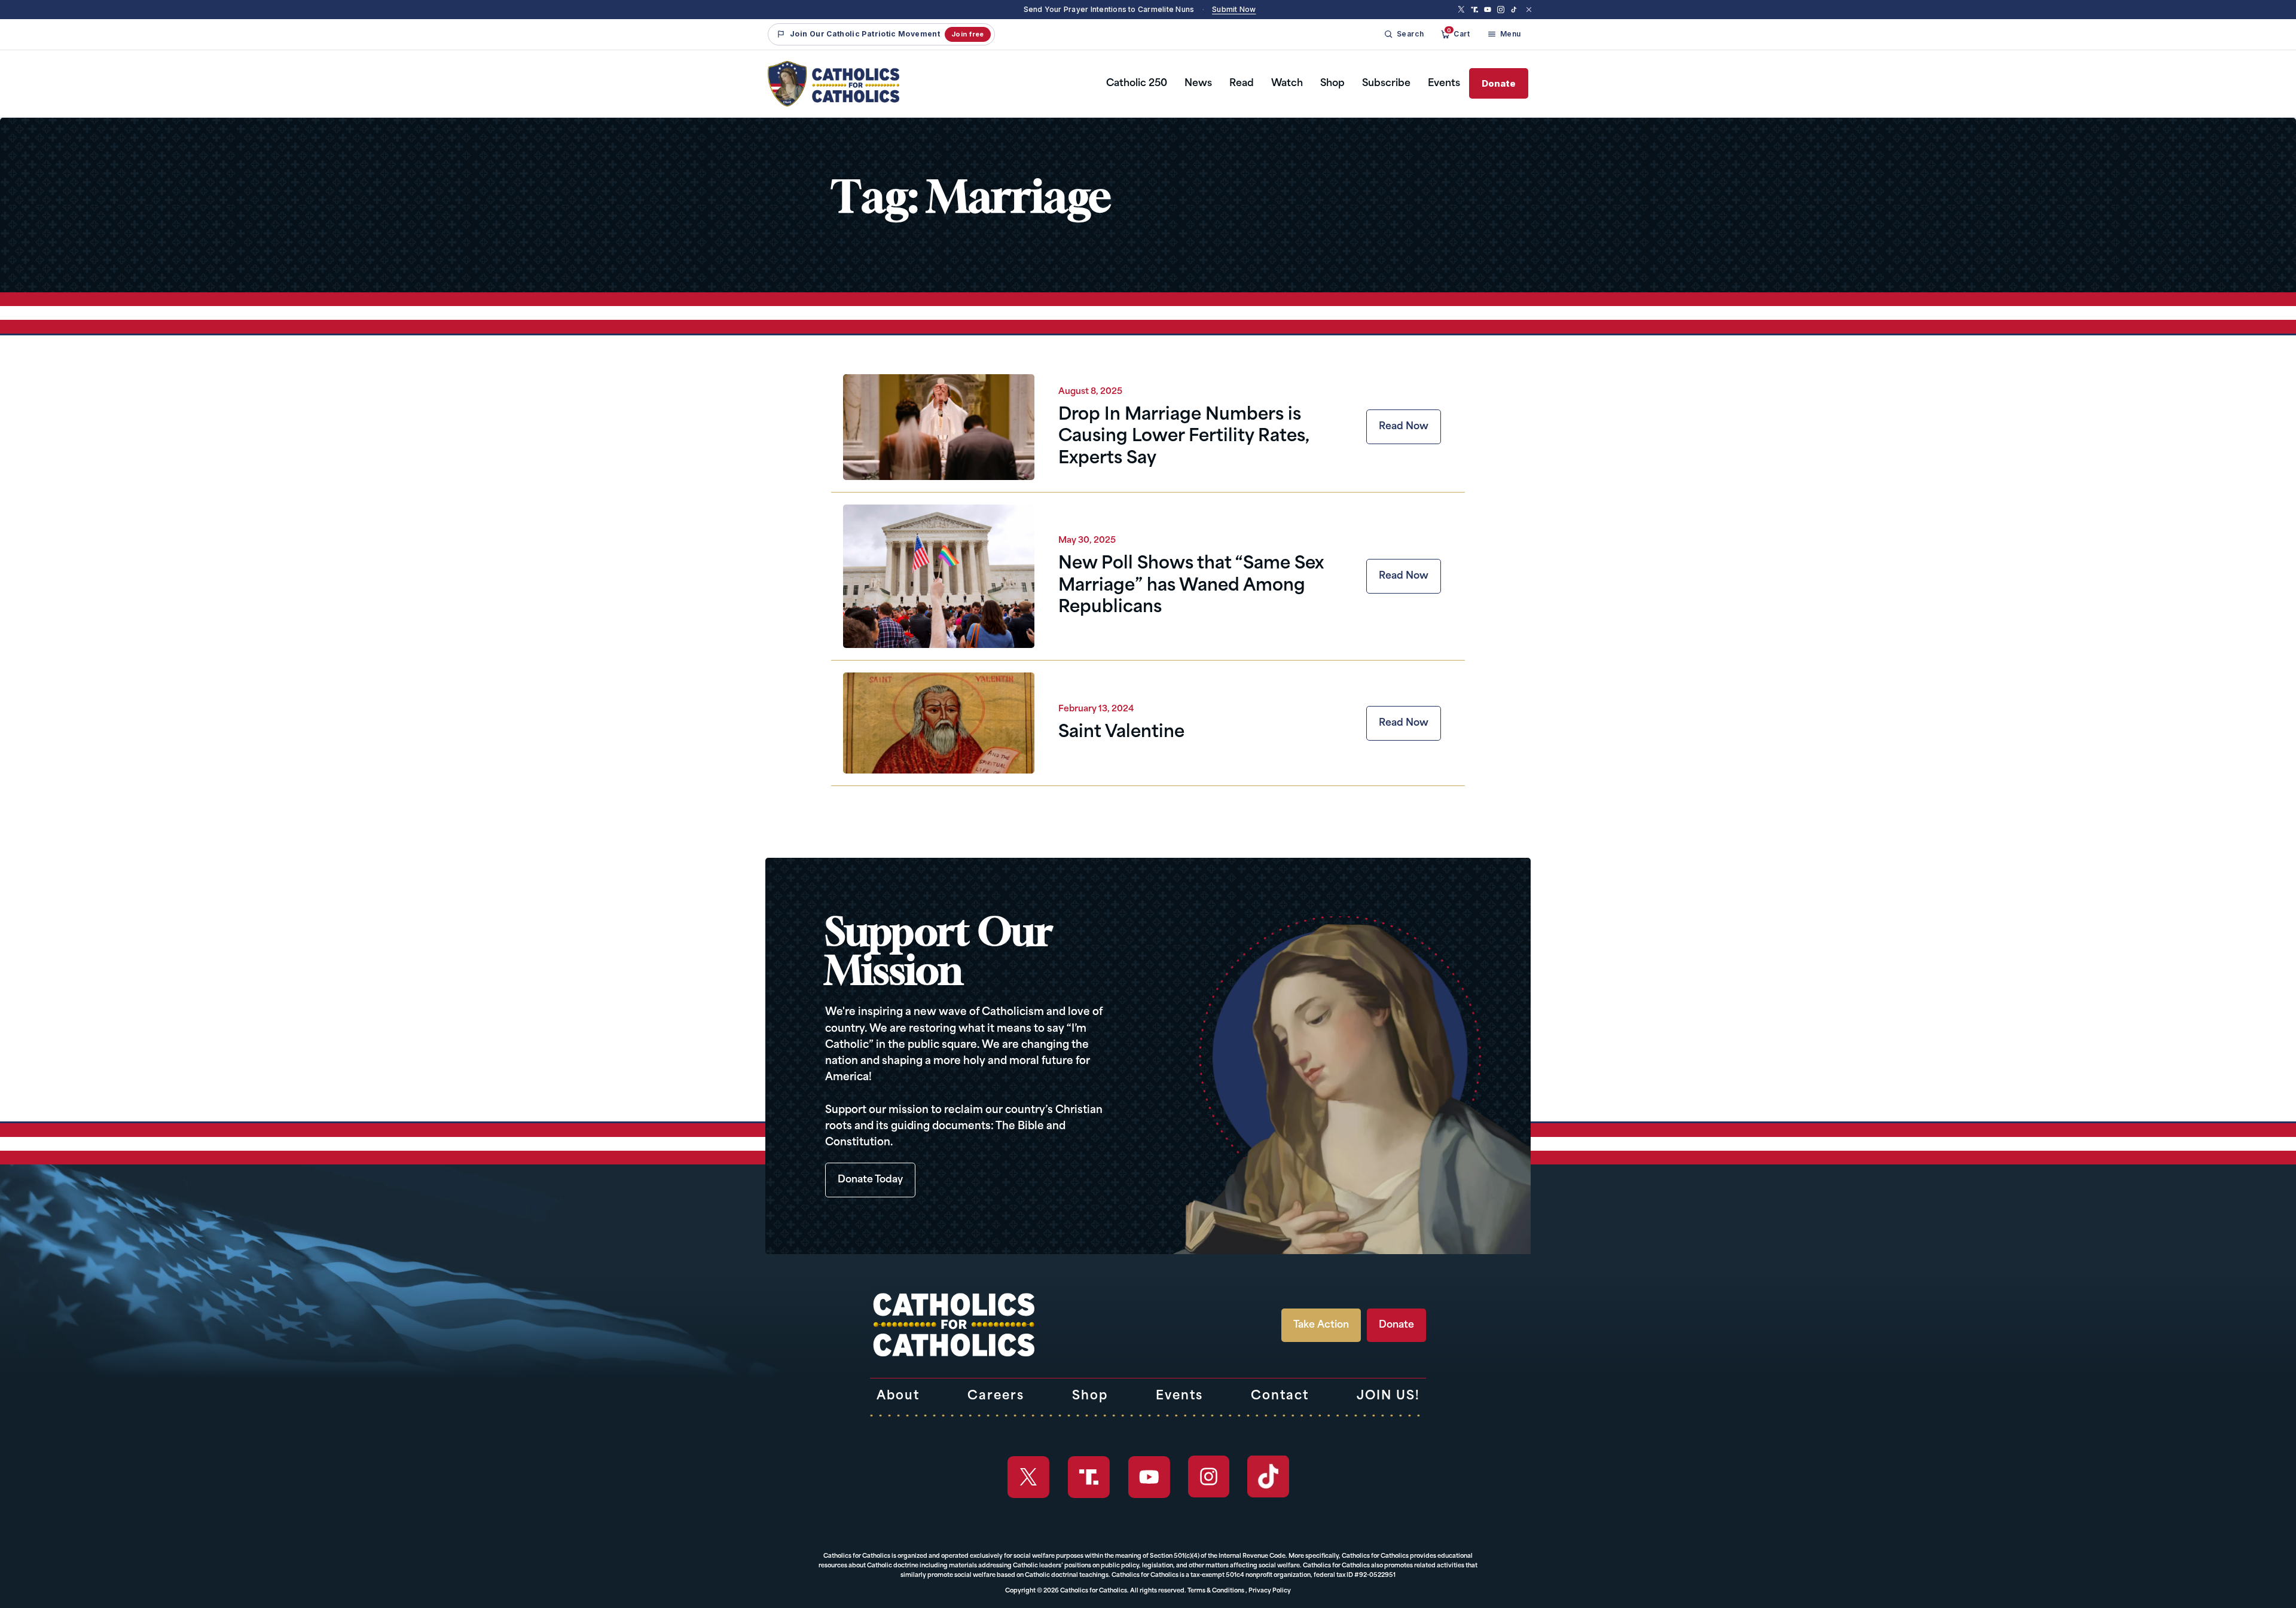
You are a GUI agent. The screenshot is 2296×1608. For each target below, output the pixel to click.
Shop (1332, 84)
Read (1242, 84)
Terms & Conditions (1216, 1591)
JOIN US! (1388, 1396)
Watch (1287, 84)
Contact (1280, 1396)
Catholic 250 (1137, 84)
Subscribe (1386, 84)
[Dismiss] (1529, 10)
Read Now (1404, 427)
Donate (1499, 83)
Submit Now (1234, 9)
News (1198, 84)
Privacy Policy (1270, 1591)
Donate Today (870, 1180)
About (898, 1396)
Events (1444, 84)
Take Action (1321, 1325)
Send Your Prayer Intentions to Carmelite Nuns (1109, 9)
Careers (996, 1396)
